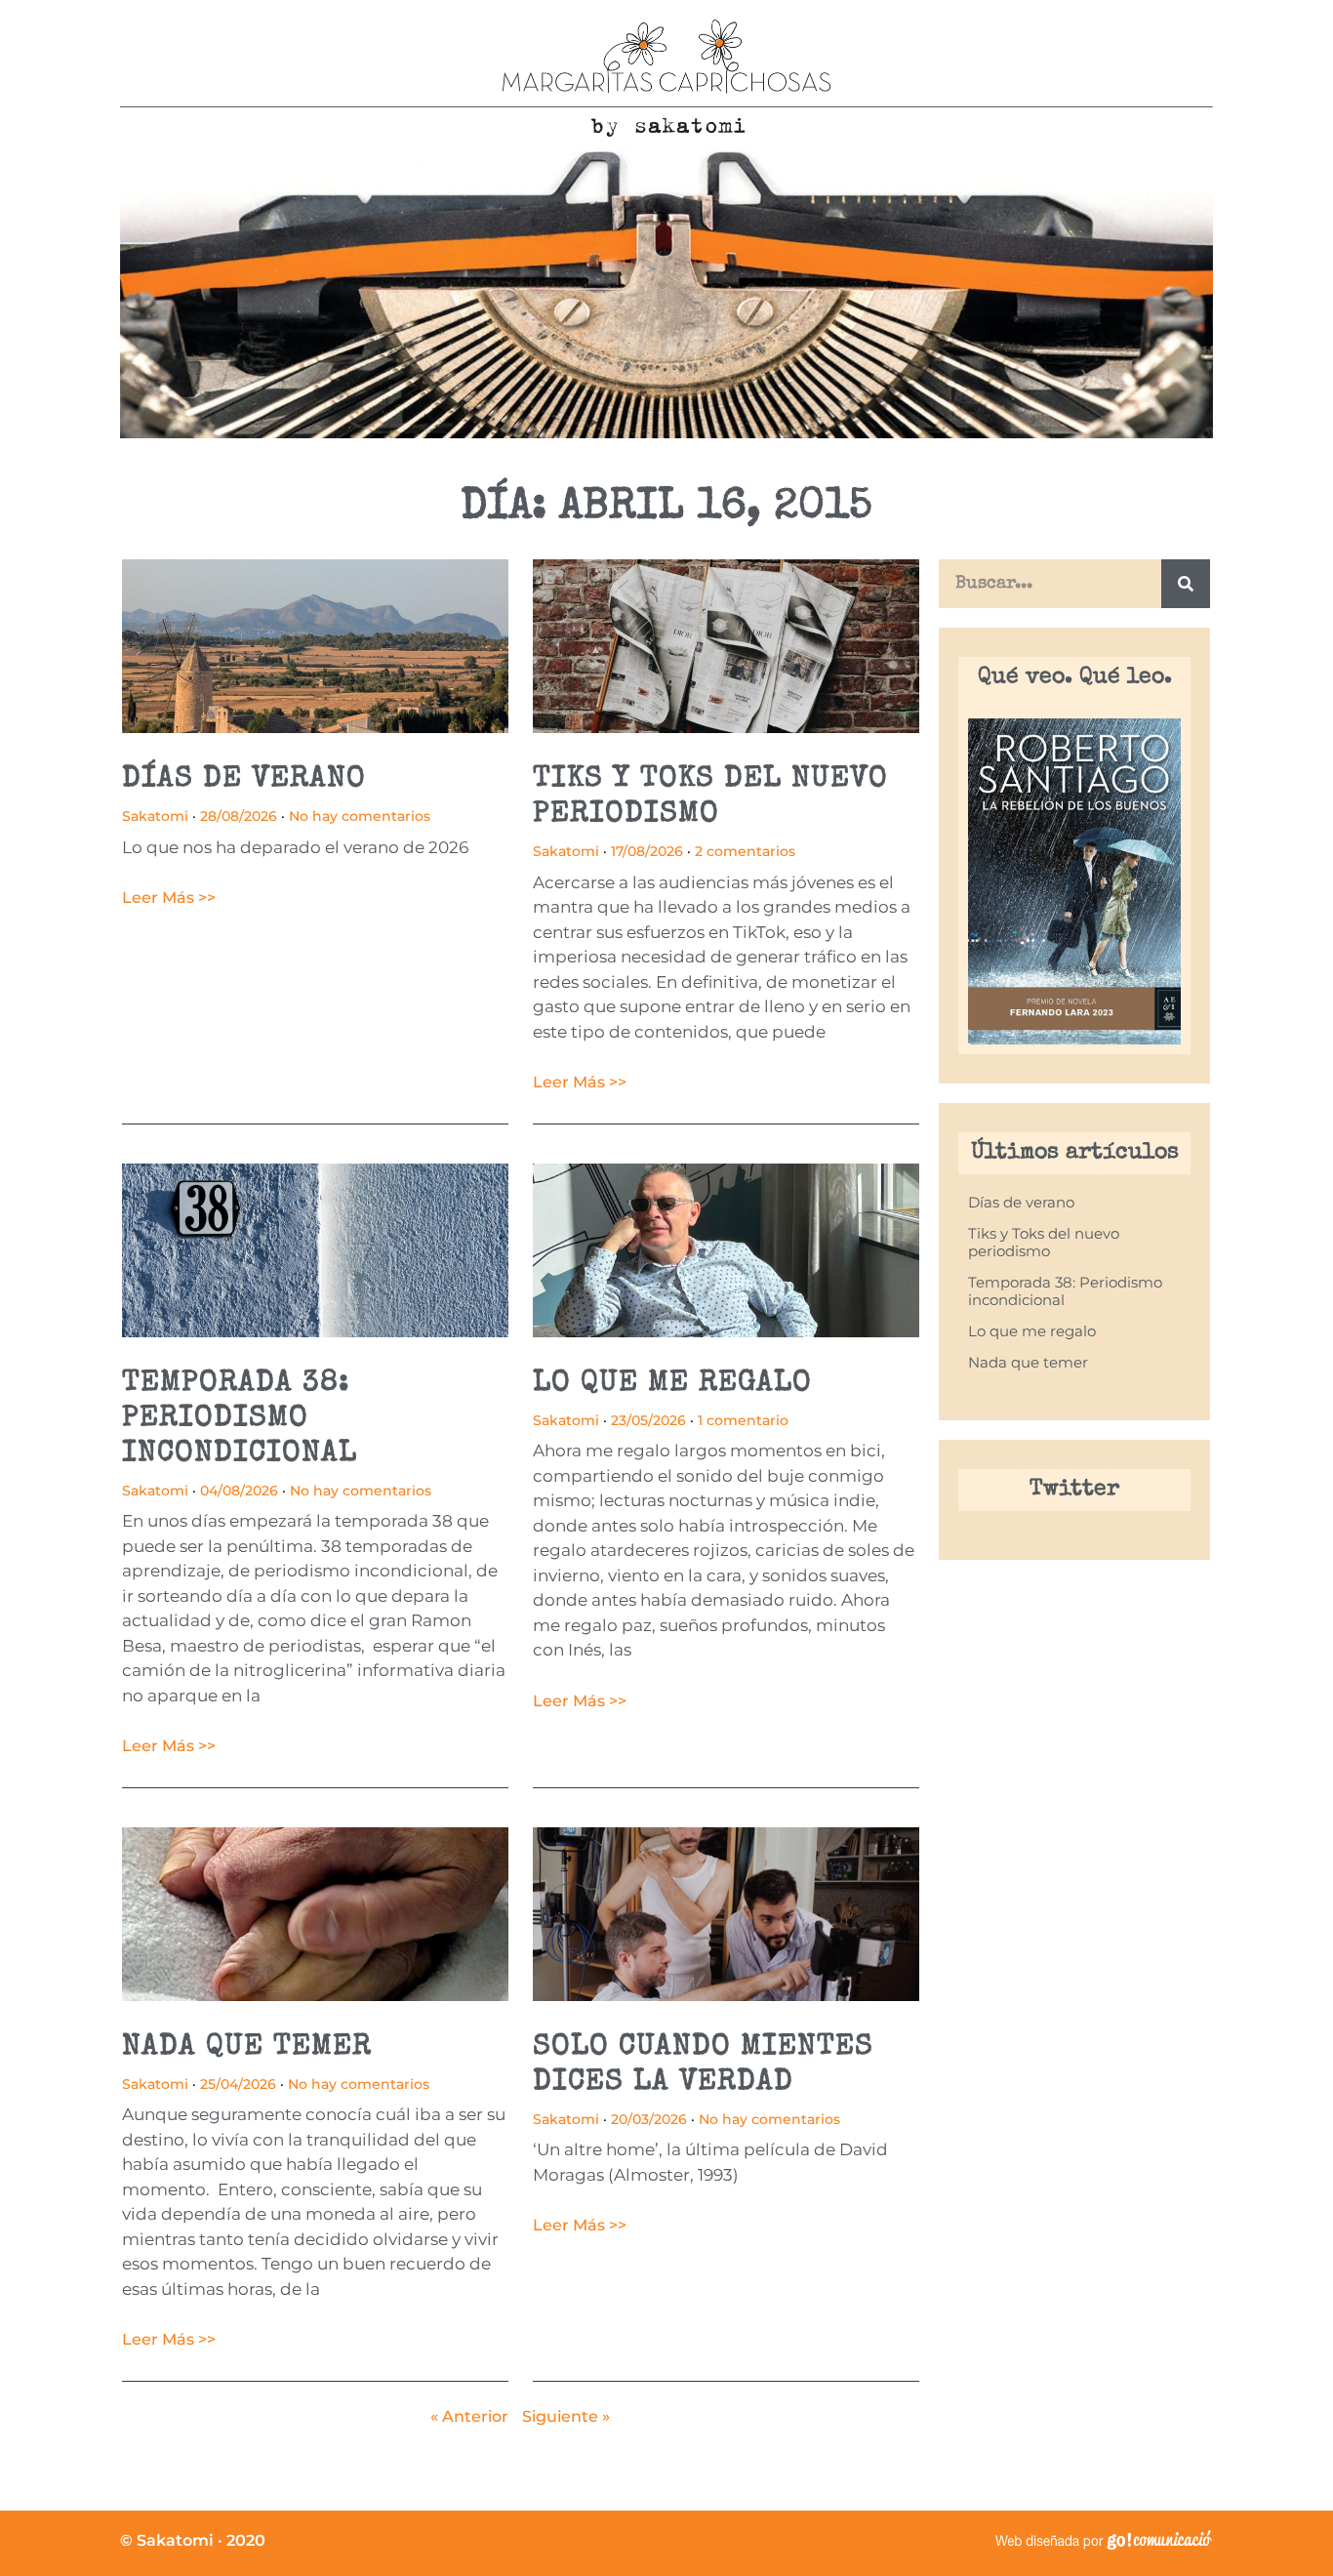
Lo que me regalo (672, 1384)
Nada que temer (247, 2048)
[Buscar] (1186, 584)
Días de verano (244, 780)
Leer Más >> (169, 898)
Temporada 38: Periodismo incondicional (240, 1419)
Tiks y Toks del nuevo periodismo (1044, 1242)
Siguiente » (566, 2416)
